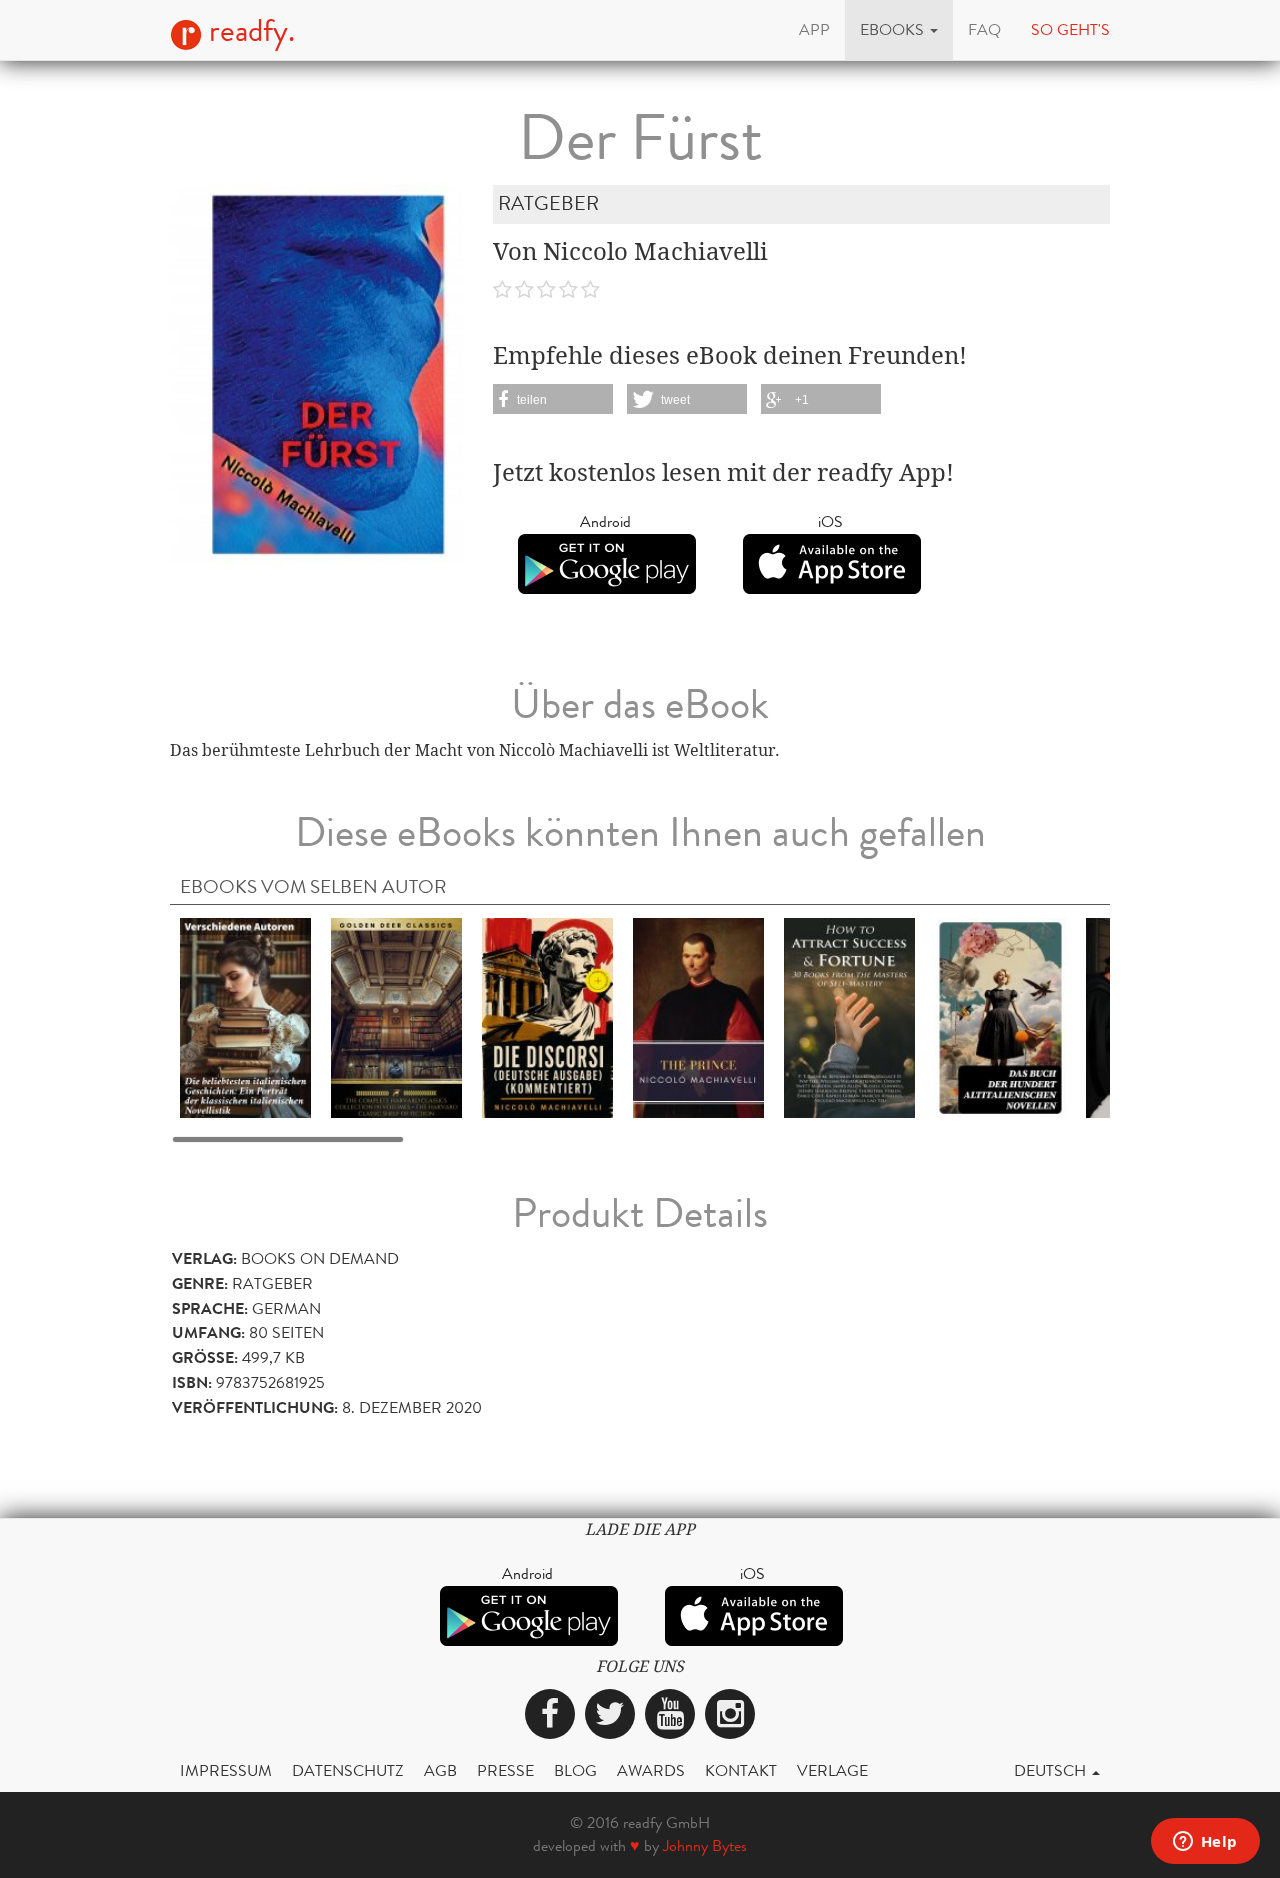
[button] (899, 30)
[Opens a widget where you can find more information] (1205, 1843)
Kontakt (741, 1770)
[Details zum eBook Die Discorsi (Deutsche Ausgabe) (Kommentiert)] (547, 1016)
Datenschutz (348, 1770)
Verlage (832, 1770)
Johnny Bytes (705, 1845)
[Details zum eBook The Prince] (698, 1016)
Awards (651, 1770)
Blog (575, 1770)
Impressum (226, 1770)
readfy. (248, 31)
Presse (505, 1770)
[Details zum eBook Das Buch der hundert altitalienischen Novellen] (1000, 1016)
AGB (440, 1770)
